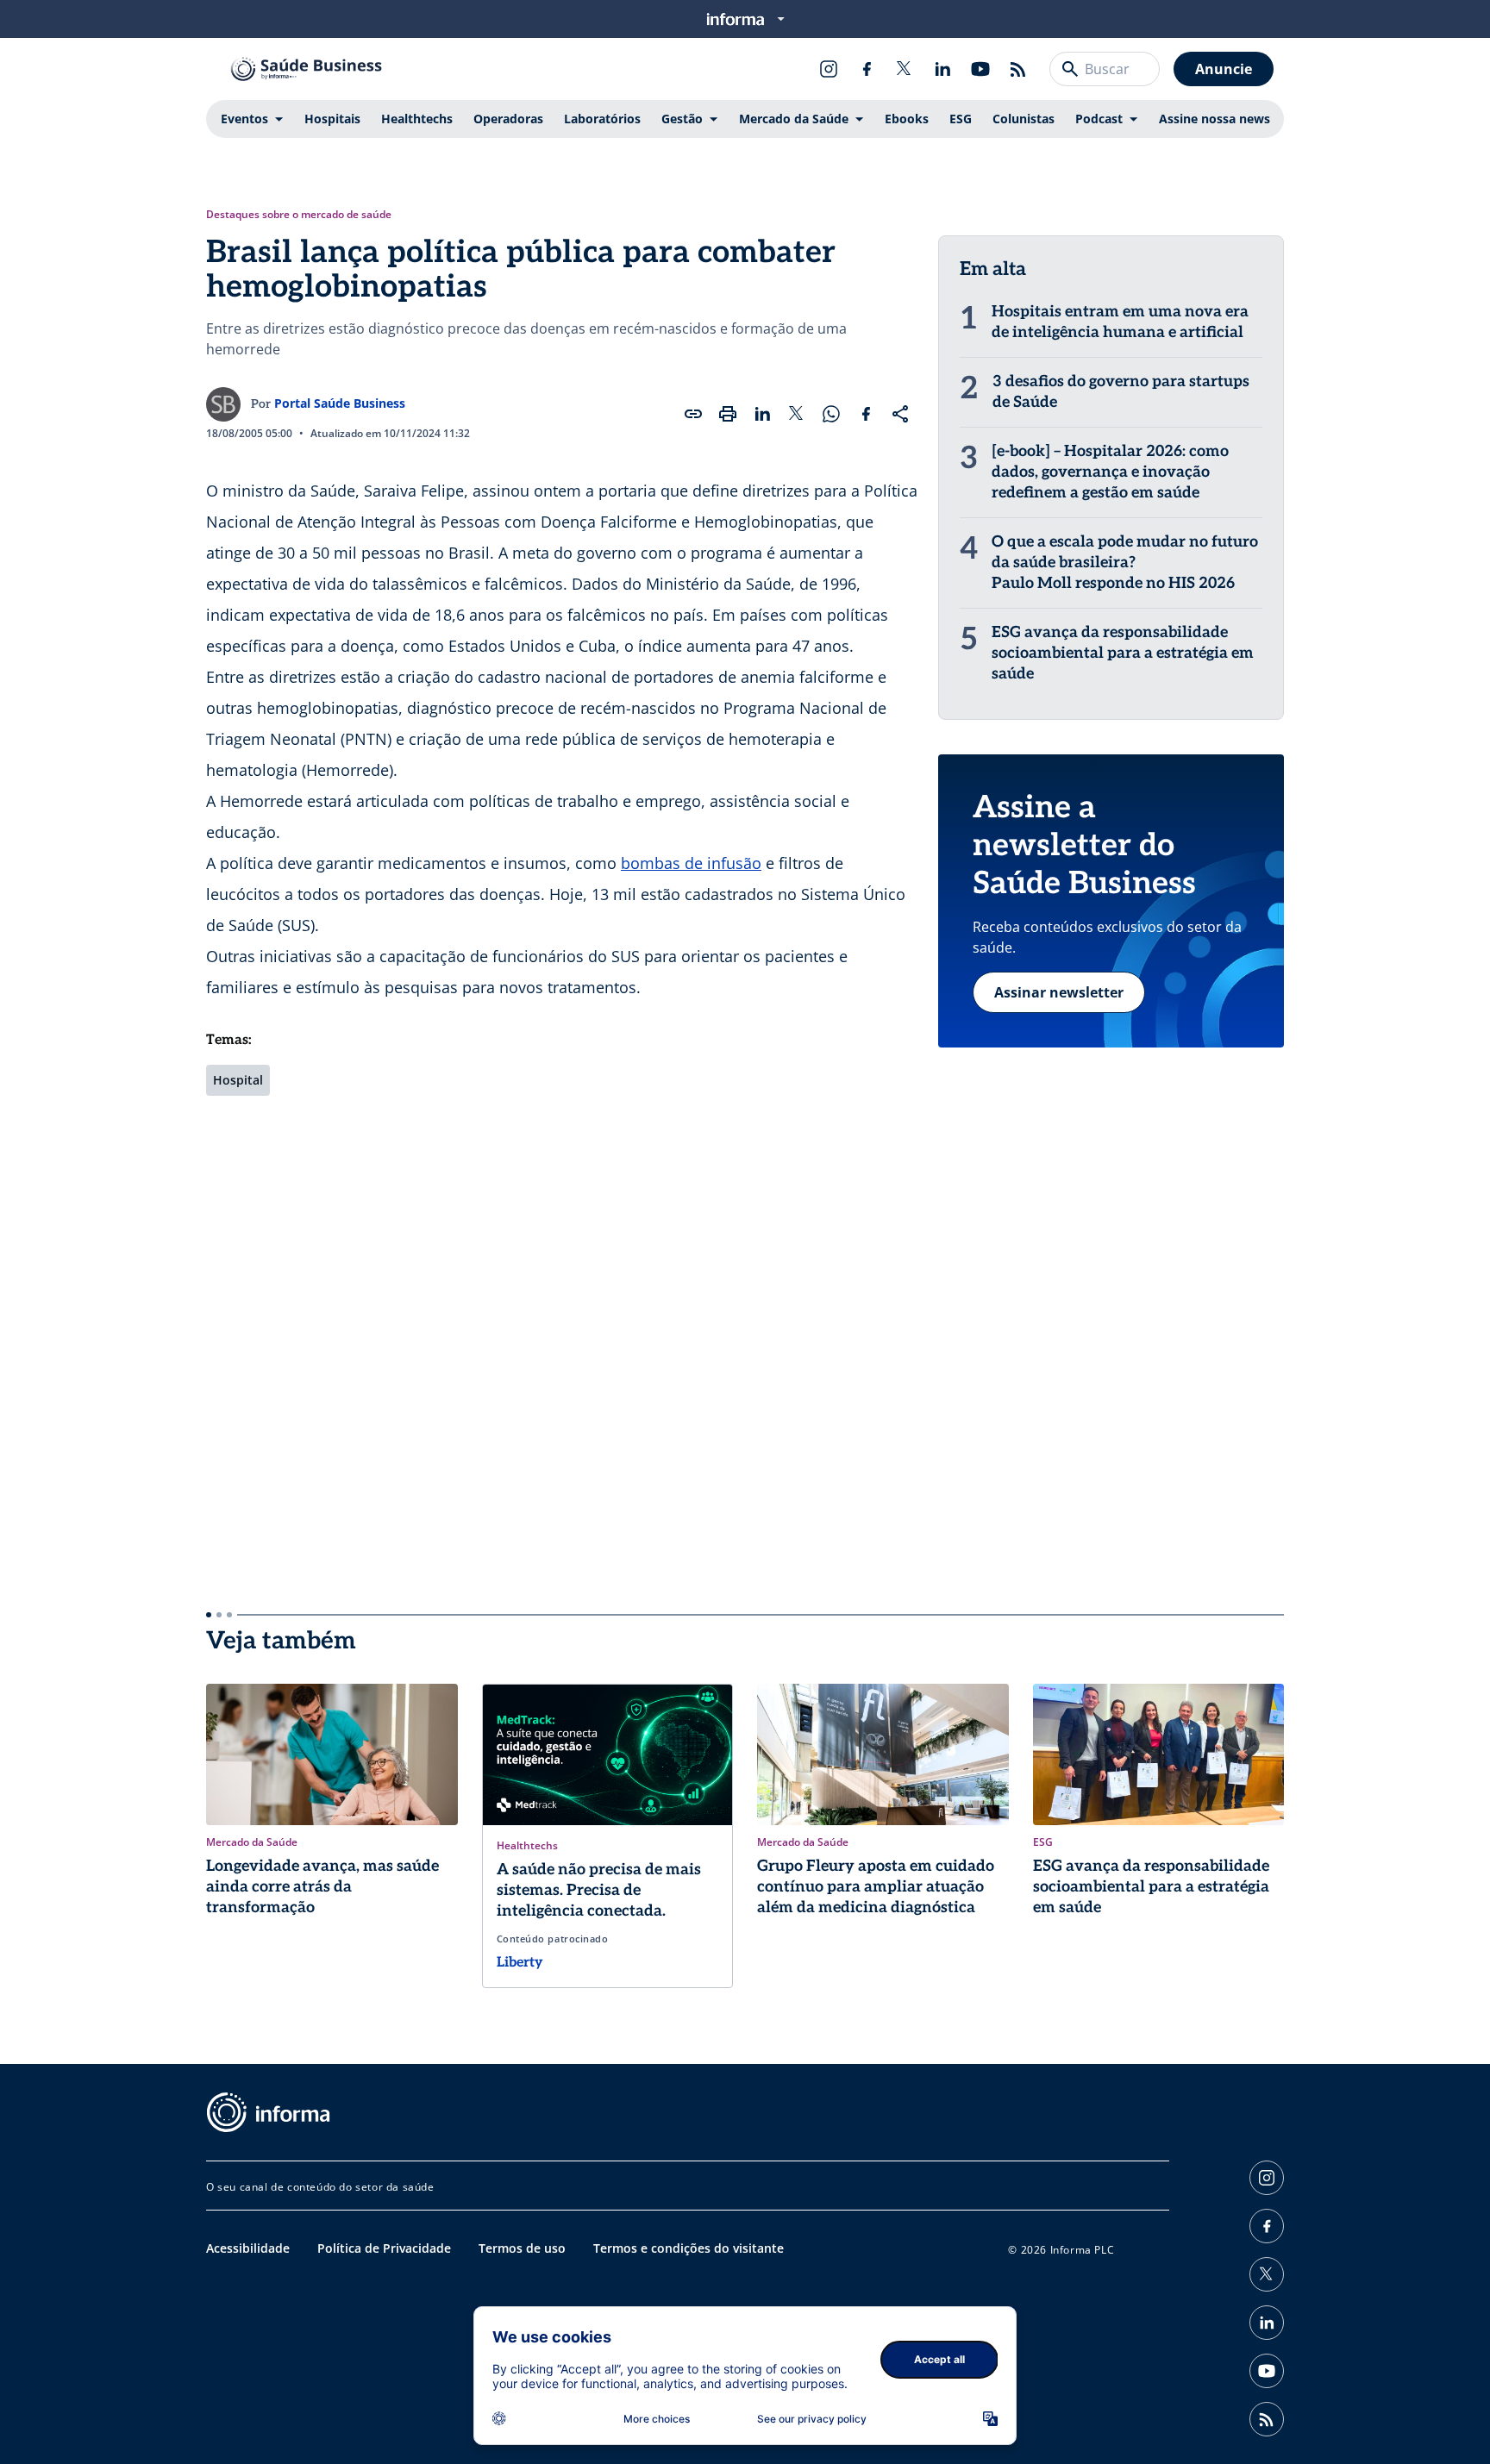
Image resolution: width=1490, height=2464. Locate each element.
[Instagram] (829, 69)
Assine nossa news (1215, 119)
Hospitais (332, 119)
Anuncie (1224, 69)
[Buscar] (1070, 69)
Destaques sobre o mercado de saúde (299, 215)
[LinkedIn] (942, 69)
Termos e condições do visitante (689, 2248)
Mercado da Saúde (794, 119)
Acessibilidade (248, 2248)
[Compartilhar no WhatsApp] (831, 414)
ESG (961, 119)
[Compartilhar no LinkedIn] (762, 414)
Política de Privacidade (384, 2248)
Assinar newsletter (1059, 992)
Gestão (682, 119)
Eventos (244, 119)
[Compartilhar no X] (797, 414)
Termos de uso (522, 2248)
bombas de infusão (691, 863)
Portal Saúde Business (340, 403)
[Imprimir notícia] (728, 414)
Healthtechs (417, 119)
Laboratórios (602, 119)
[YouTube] (980, 69)
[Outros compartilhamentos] (900, 414)
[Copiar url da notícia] (693, 414)
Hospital (238, 1080)
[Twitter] (905, 69)
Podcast (1099, 119)
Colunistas (1024, 119)
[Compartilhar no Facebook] (866, 414)
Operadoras (508, 119)
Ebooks (907, 119)
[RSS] (1018, 69)
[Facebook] (867, 69)
